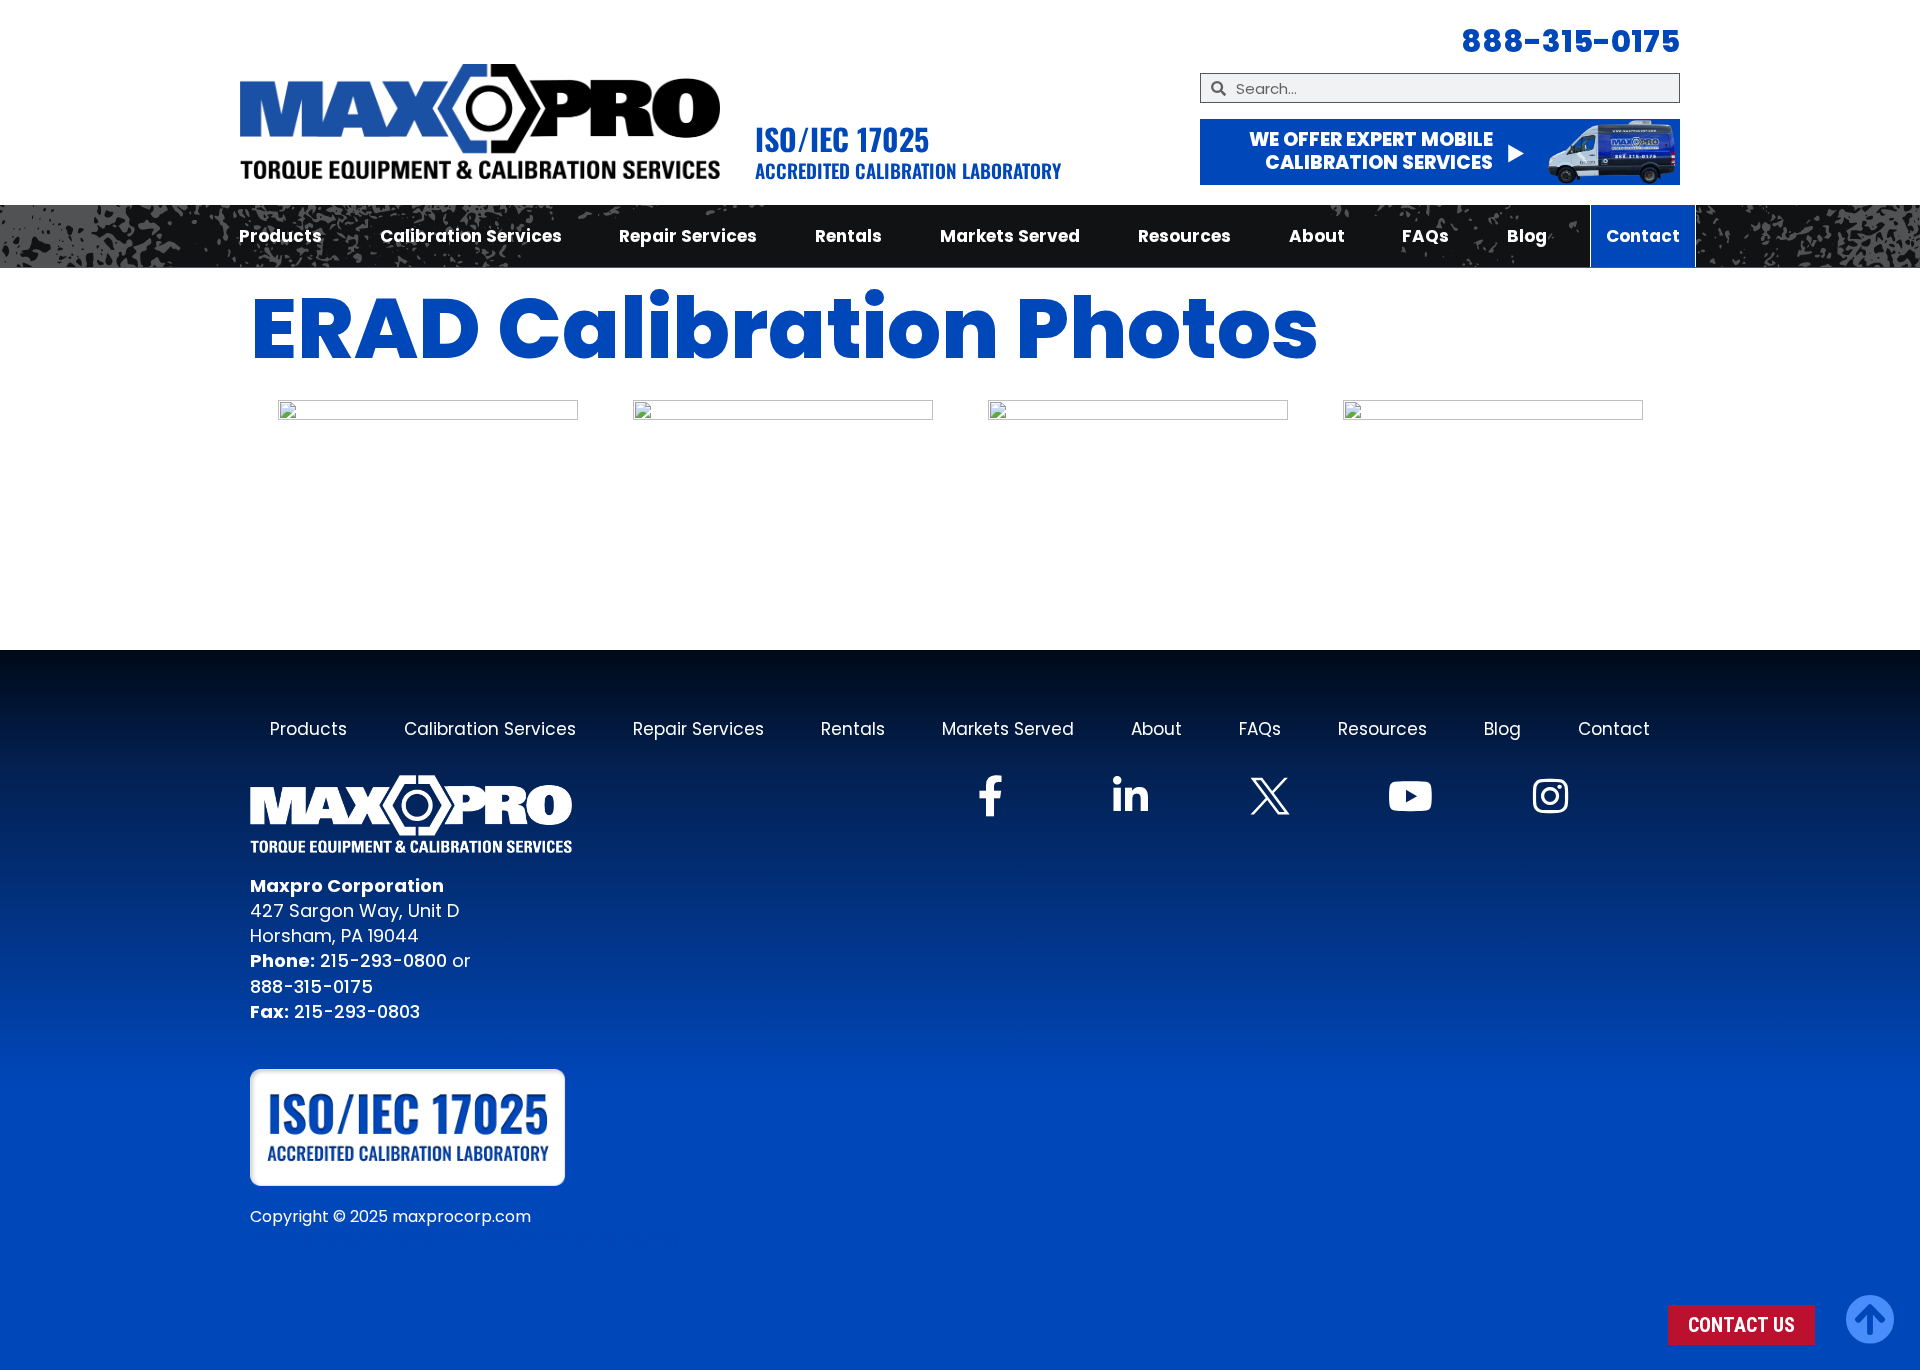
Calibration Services (471, 236)
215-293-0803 (357, 1011)
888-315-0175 (311, 986)
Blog (1527, 236)
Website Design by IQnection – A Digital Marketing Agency (465, 1238)
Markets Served (1010, 236)
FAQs (1425, 236)
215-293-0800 (381, 960)
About (1317, 236)
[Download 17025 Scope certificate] (425, 1127)
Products (280, 236)
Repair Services (688, 236)
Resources (1184, 236)
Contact (1643, 236)
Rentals (848, 236)
